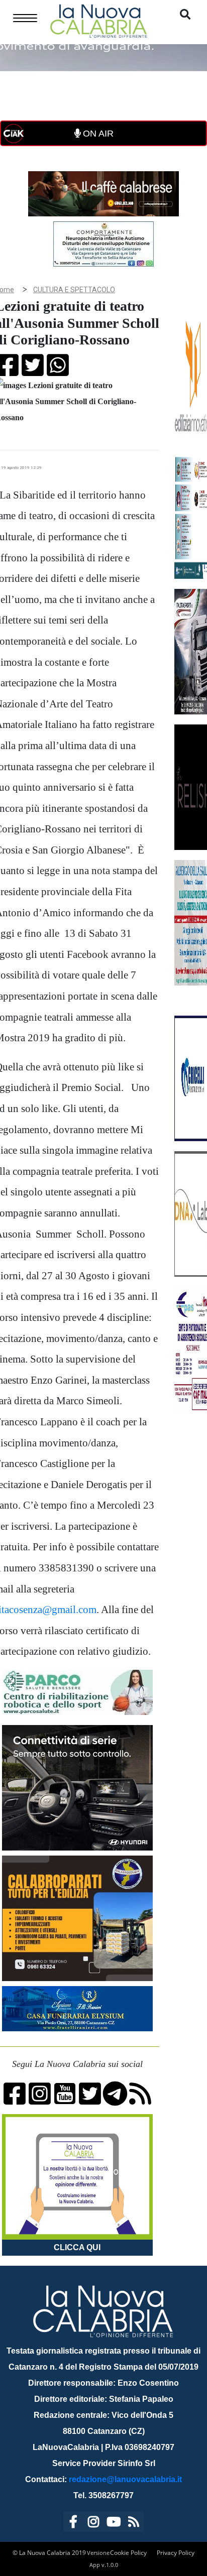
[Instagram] (93, 2524)
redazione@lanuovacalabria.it (125, 2479)
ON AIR (97, 134)
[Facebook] (73, 2524)
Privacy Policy (176, 2553)
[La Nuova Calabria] (98, 20)
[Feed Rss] (134, 2524)
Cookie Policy (128, 2553)
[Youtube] (114, 2524)
